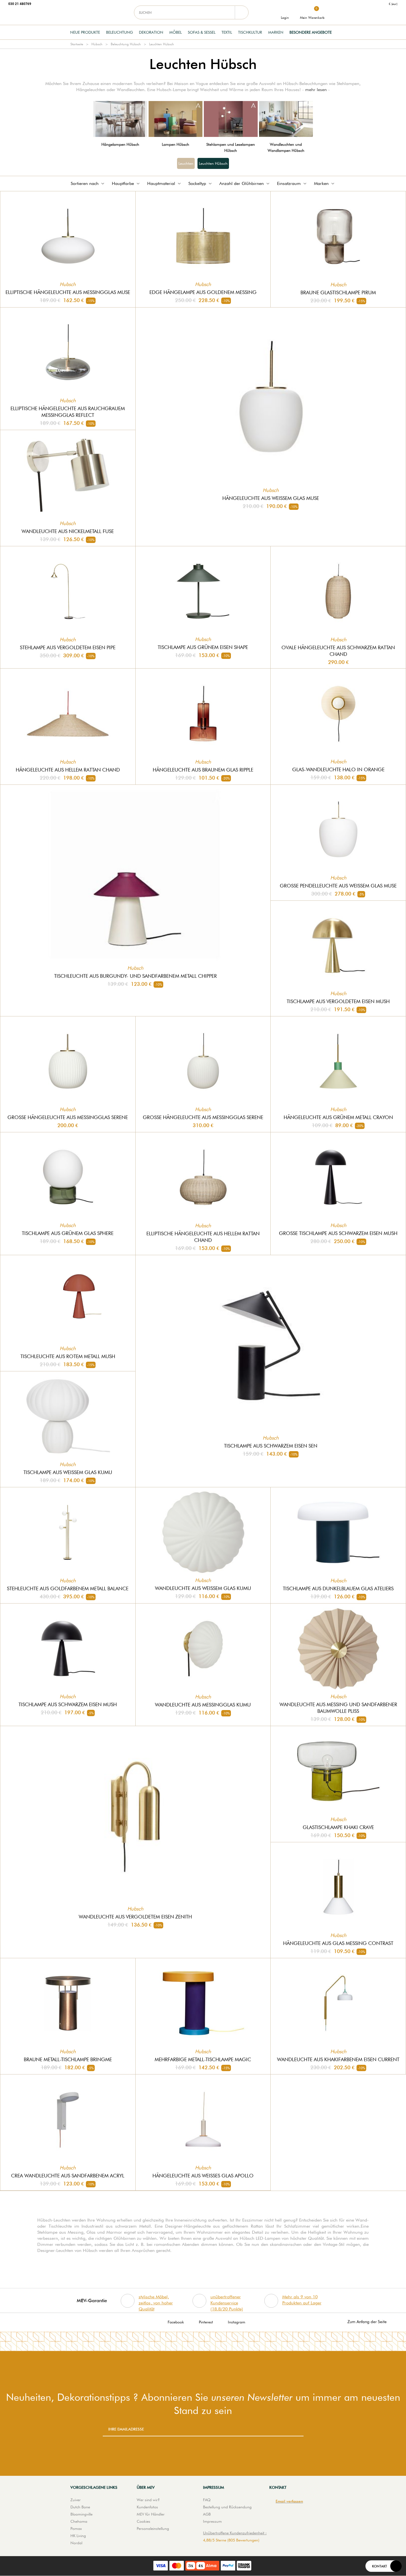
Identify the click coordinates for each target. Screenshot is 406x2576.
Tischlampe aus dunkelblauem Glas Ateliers (338, 1588)
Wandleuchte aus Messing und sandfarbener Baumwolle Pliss (338, 1708)
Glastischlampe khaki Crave (338, 1827)
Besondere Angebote (311, 32)
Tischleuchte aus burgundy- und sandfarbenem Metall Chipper (135, 976)
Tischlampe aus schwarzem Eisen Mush (68, 1704)
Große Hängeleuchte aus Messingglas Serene (68, 1117)
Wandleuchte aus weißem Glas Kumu (203, 1588)
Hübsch (97, 44)
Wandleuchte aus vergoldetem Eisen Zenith (135, 1917)
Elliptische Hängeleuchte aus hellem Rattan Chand (203, 1237)
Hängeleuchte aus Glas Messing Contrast (338, 1943)
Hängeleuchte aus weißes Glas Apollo (203, 2176)
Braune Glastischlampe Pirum (338, 292)
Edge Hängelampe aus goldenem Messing (203, 292)
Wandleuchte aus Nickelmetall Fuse (68, 531)
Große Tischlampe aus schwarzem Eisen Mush (338, 1233)
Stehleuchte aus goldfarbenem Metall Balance (68, 1588)
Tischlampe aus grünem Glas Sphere (68, 1233)
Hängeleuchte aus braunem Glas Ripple (203, 770)
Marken (276, 32)
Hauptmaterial (161, 183)
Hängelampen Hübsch (120, 144)
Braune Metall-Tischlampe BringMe (68, 2059)
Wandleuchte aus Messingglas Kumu (203, 1705)
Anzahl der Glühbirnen (242, 183)
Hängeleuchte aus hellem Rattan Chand (68, 770)
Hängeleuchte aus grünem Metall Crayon (338, 1117)
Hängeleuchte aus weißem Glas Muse (271, 498)
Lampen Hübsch (176, 144)
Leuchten (186, 163)
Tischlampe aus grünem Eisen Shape (203, 647)
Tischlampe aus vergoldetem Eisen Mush (338, 1001)
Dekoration (151, 32)
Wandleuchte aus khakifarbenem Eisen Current (338, 2059)
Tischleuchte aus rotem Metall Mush (68, 1356)
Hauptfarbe (123, 183)
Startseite (77, 44)
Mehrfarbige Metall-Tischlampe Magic (203, 2059)
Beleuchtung (119, 32)
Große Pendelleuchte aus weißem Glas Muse (338, 886)
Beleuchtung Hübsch (126, 44)
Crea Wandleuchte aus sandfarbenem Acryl (68, 2176)
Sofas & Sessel (202, 32)
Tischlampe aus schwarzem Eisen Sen (271, 1446)
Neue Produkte (85, 32)
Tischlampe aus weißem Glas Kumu (68, 1472)
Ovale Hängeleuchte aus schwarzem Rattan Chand (338, 651)
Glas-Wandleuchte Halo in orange (338, 769)
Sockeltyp (197, 183)
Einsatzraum (289, 183)
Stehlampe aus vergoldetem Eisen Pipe (68, 647)
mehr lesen (316, 90)
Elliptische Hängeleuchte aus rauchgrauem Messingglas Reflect (68, 412)
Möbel (176, 32)
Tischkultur (250, 32)
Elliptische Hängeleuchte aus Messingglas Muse (68, 292)
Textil (227, 32)
